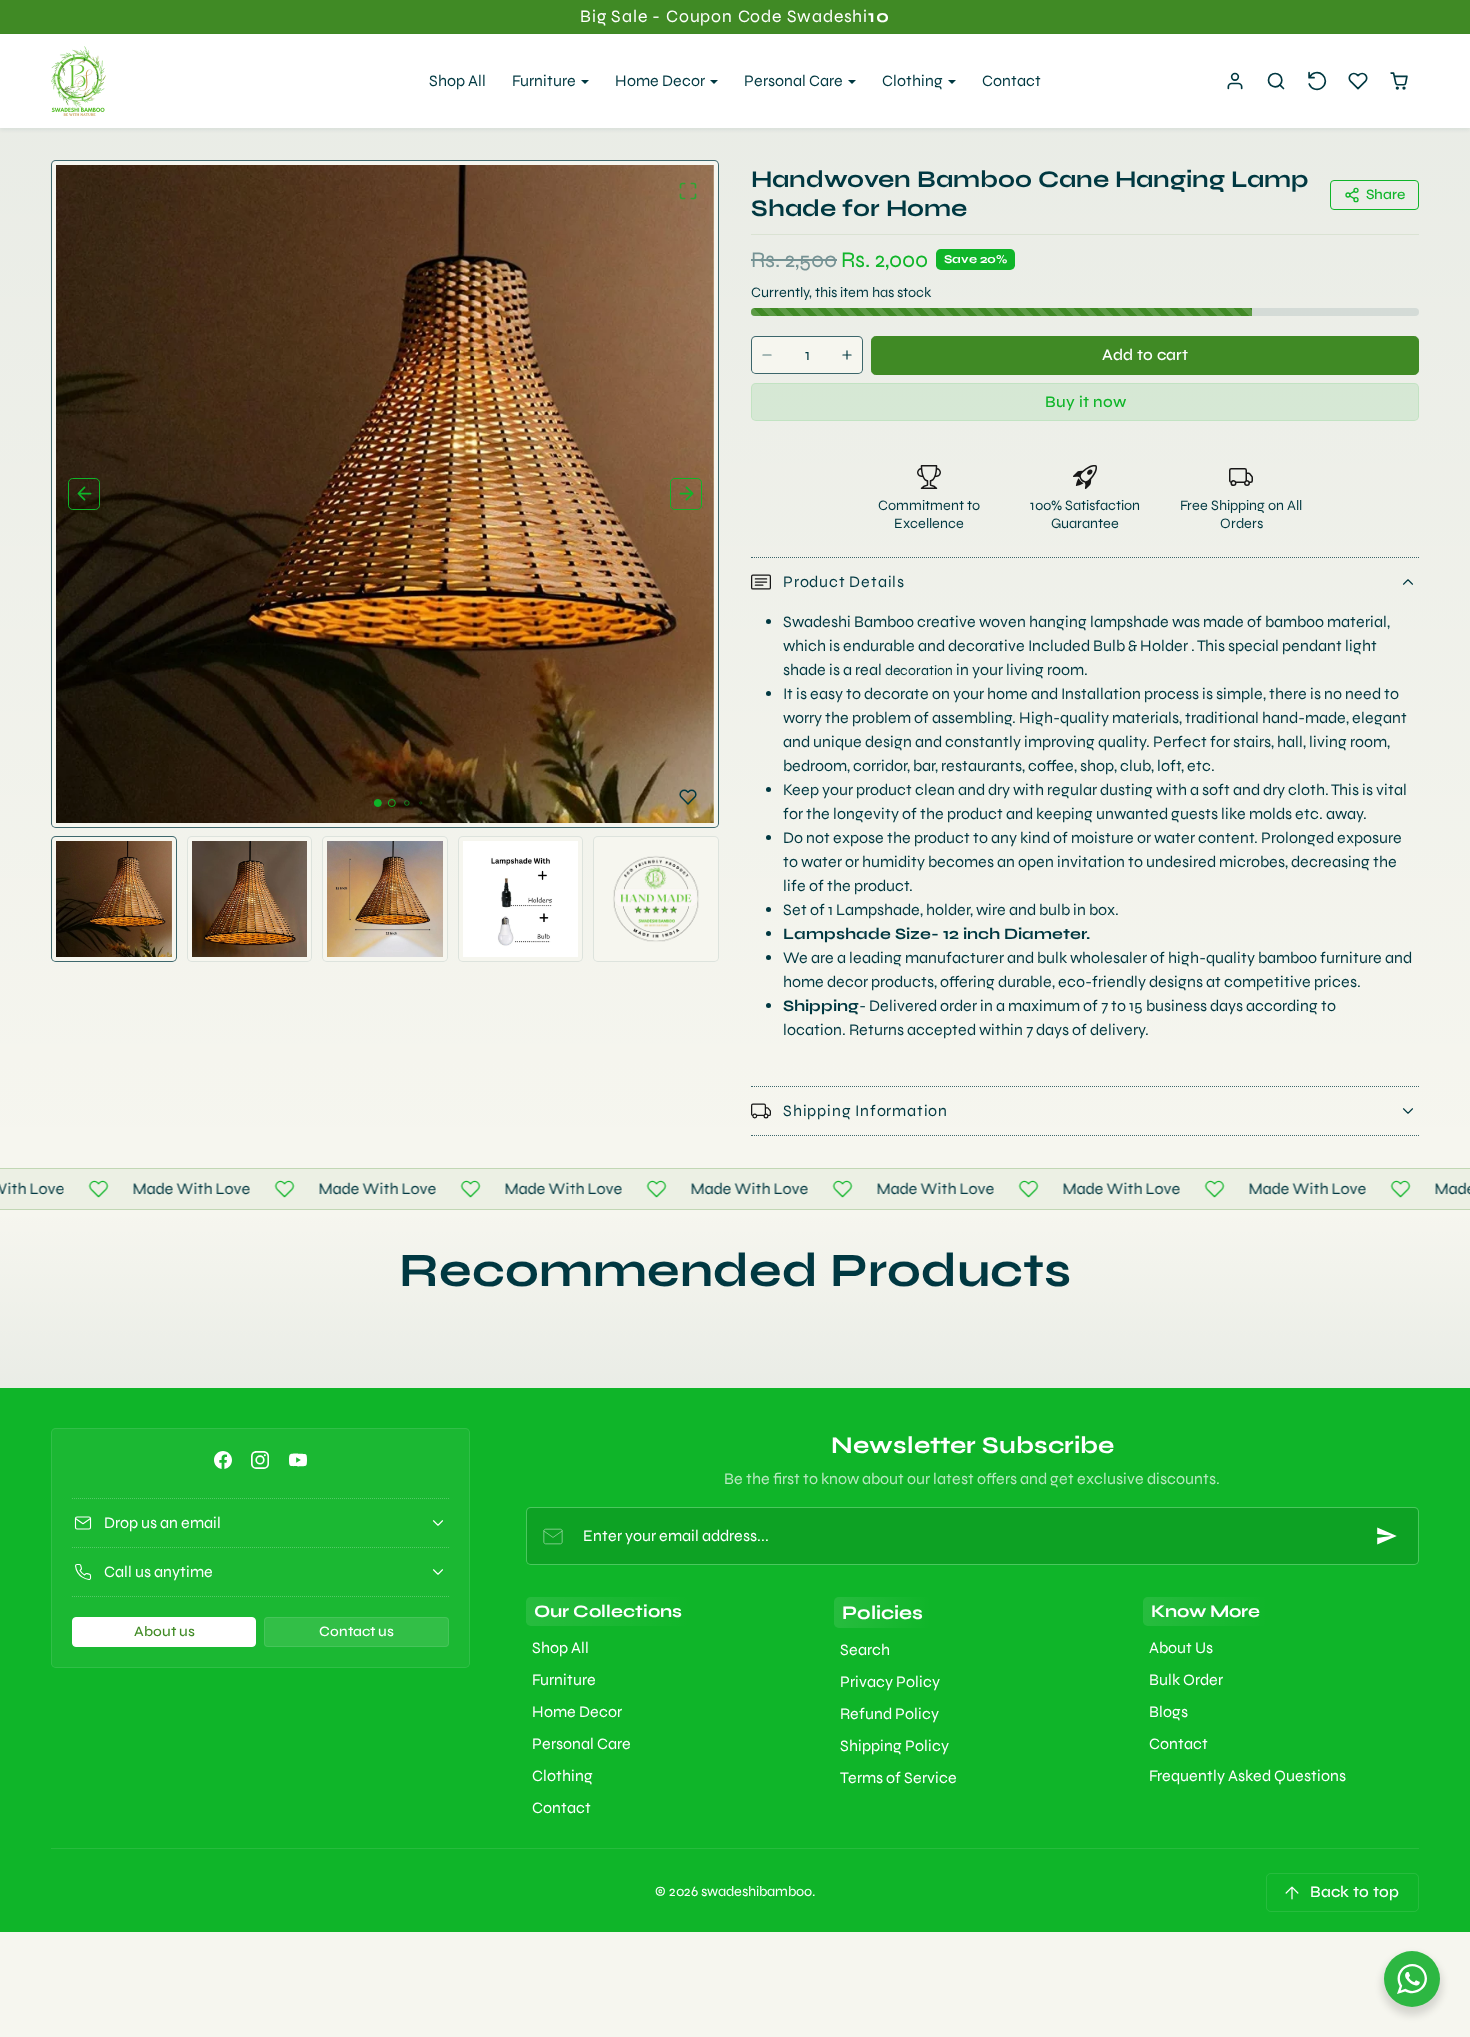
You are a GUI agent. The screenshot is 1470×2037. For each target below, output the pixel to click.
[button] (1276, 81)
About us (164, 1631)
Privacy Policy (890, 1681)
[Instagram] (260, 1459)
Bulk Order (1186, 1679)
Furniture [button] (545, 80)
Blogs (1168, 1711)
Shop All (457, 80)
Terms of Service (898, 1777)
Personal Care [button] (795, 80)
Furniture (564, 1679)
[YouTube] (297, 1459)
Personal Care (581, 1743)
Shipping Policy (894, 1745)
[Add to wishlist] (688, 797)
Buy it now (1085, 401)
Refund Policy (889, 1713)
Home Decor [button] (661, 80)
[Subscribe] (1387, 1536)
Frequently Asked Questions (1247, 1775)
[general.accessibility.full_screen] (688, 191)
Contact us (356, 1631)
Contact (1011, 80)
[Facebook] (223, 1459)
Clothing (562, 1775)
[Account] (1235, 81)
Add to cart (1145, 354)
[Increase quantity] (847, 355)
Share (1385, 194)
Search (865, 1649)
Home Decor (577, 1711)
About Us (1181, 1647)
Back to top (1354, 1891)
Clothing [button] (914, 80)
